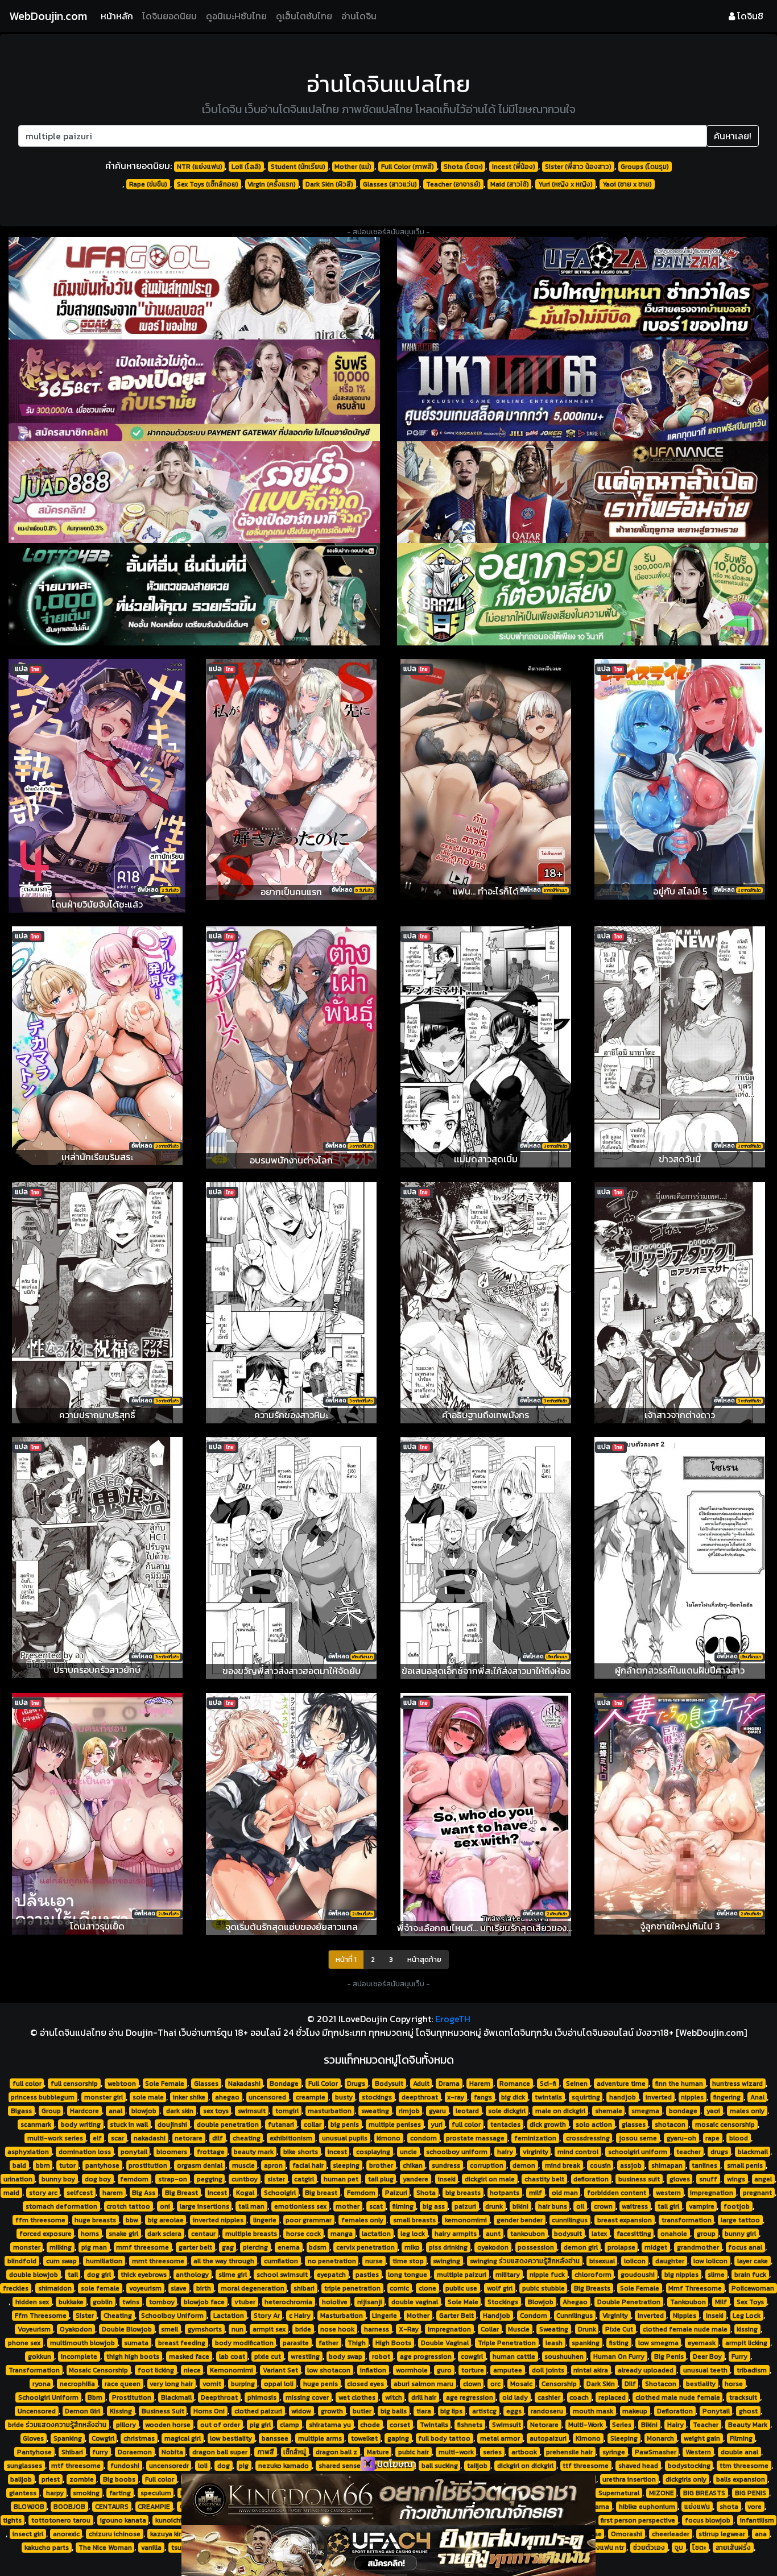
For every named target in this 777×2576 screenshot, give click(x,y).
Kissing (121, 2411)
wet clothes (357, 2397)
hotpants (505, 2193)
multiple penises (395, 2124)
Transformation (34, 2370)
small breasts (414, 2220)
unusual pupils (345, 2138)
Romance (515, 2084)
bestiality (701, 2384)
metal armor (500, 2438)
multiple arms (320, 2438)
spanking (586, 2343)
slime (716, 2275)
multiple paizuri (462, 2275)
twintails (548, 2097)
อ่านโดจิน (359, 16)
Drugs (356, 2084)
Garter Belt (456, 2316)
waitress (635, 2206)
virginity (536, 2152)
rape (712, 2138)
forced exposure (46, 2234)
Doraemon (135, 2452)
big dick (513, 2097)
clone (427, 2288)
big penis (345, 2124)
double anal (739, 2452)
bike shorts (301, 2152)
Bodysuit (389, 2084)
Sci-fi (548, 2084)
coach (579, 2397)
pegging (210, 2179)
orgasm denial (200, 2165)
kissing (747, 2329)
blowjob (144, 2111)
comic (399, 2288)
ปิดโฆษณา (396, 2463)
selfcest (80, 2193)
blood (739, 2138)
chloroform (593, 2275)
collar (313, 2124)
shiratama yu (330, 2425)
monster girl (104, 2097)
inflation (373, 2370)
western (668, 2193)
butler (362, 2411)
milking (61, 2247)
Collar (490, 2329)
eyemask (702, 2343)
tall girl (668, 2206)
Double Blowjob (127, 2329)
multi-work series (55, 2138)
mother (348, 2206)
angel (763, 2179)
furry (100, 2452)
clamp (290, 2425)
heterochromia (288, 2302)
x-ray (456, 2097)
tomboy (162, 2302)
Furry (739, 2356)
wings (736, 2179)
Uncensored (37, 2411)
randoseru (547, 2411)
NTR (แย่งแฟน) (200, 167)
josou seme (638, 2138)
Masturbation (342, 2316)
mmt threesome (158, 2261)
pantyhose (102, 2165)
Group (51, 2111)
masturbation (330, 2111)
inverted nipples (218, 2220)
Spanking (68, 2438)
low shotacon (329, 2370)
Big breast (321, 2193)
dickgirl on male (490, 2179)
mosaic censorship (725, 2124)
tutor (67, 2165)
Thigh (357, 2343)
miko (412, 2247)
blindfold (22, 2261)
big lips (451, 2411)
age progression (426, 2356)
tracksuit (743, 2397)
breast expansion (625, 2220)
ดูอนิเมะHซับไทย (236, 16)
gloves (680, 2179)
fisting (619, 2343)
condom (423, 2138)
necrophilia (77, 2384)
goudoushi (638, 2275)
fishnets (470, 2425)
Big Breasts (592, 2288)
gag (228, 2247)
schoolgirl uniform (638, 2152)
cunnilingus (570, 2220)
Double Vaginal (445, 2343)
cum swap (61, 2261)
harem (113, 2193)
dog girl (99, 2275)
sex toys (216, 2111)
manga (342, 2234)
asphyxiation (28, 2152)
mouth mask (593, 2411)
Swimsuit (507, 2425)
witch (394, 2397)
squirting (586, 2097)
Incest (217, 2193)
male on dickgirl (560, 2111)
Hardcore (84, 2111)
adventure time (621, 2084)
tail (73, 2275)
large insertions (204, 2206)
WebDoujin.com (48, 16)
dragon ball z (336, 2452)
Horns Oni (209, 2411)
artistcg (484, 2411)
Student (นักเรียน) (298, 167)
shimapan (667, 2165)
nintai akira (591, 2370)
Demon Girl (82, 2411)
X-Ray (409, 2329)
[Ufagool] (194, 288)
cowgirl (472, 2356)
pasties (367, 2275)
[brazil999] (583, 594)
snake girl (123, 2234)
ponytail (134, 2152)
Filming (741, 2438)
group (706, 2234)
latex (599, 2234)
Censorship (559, 2384)
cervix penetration (365, 2247)
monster (27, 2247)
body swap (346, 2356)
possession (536, 2247)
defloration (591, 2179)
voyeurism (145, 2288)
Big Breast (181, 2193)
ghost (748, 2411)
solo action (594, 2124)
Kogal (245, 2193)
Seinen (577, 2084)
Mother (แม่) (353, 167)
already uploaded (646, 2370)
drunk (494, 2206)
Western (698, 2452)
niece (192, 2370)
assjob (631, 2165)
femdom (134, 2179)
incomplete (79, 2356)
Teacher (706, 2425)
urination (18, 2179)
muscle (243, 2165)
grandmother (698, 2247)
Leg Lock (747, 2316)
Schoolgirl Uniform (48, 2397)
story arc (43, 2193)
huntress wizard (737, 2084)
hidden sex (32, 2302)
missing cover (307, 2397)
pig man (94, 2247)
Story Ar (267, 2316)
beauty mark (254, 2152)
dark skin (180, 2111)
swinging (447, 2261)
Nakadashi (244, 2084)
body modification (244, 2343)
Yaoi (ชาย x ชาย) (627, 184)
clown (472, 2384)
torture (473, 2370)
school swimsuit (282, 2275)
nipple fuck (547, 2275)
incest (337, 2152)
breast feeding (182, 2343)
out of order (220, 2425)
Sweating (554, 2329)
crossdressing (588, 2138)
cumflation (281, 2261)
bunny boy (58, 2179)
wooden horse (168, 2425)
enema (289, 2247)
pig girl (260, 2425)
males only (747, 2111)
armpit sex (269, 2329)
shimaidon (55, 2288)
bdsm (318, 2247)
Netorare (544, 2425)
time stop (408, 2261)
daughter (670, 2261)
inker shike (189, 2097)
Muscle (519, 2329)
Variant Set (280, 2370)
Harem (480, 2084)
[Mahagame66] (583, 390)
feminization (535, 2138)
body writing (81, 2124)
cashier (549, 2397)
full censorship (74, 2084)
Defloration (675, 2411)
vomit (212, 2384)
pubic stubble (544, 2288)
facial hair (308, 2165)
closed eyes (365, 2384)
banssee (275, 2438)
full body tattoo (444, 2438)
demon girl (581, 2247)
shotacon (670, 2124)
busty (344, 2097)
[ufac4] (388, 2550)
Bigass (21, 2111)
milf (536, 2193)
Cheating (118, 2316)
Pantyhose (34, 2452)
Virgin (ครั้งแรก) (272, 184)
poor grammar (309, 2220)
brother (381, 2165)
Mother (418, 2316)
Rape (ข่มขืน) (148, 184)
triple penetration (352, 2288)
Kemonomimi (232, 2370)
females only (362, 2220)
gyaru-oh (681, 2138)
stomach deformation (61, 2206)
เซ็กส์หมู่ (295, 2452)
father (328, 2343)
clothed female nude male (685, 2329)
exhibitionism (291, 2138)
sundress (446, 2165)
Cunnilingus (575, 2316)
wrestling (305, 2356)
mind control (578, 2152)
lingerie (265, 2220)
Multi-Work (586, 2425)
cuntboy (245, 2179)
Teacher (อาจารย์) (453, 184)
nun (237, 2329)
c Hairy (300, 2316)
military (508, 2275)
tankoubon (528, 2234)
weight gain (702, 2438)
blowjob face (204, 2302)
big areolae (166, 2220)
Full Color (323, 2084)
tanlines (704, 2165)
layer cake (753, 2261)
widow (301, 2411)
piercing (255, 2247)
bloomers (172, 2152)
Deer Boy (707, 2356)
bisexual (602, 2261)
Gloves (33, 2438)
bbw (132, 2220)
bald (19, 2165)
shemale (609, 2111)
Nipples (685, 2316)
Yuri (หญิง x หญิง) (565, 184)
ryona (42, 2384)
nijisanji (370, 2302)
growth (332, 2411)
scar (117, 2138)
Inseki (715, 2316)
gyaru (437, 2111)
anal (115, 2111)
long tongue (408, 2275)
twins (131, 2302)
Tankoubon (688, 2302)
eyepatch (331, 2275)
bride (303, 2329)
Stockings (503, 2302)
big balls (394, 2411)
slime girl (233, 2275)
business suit (639, 2179)
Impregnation (449, 2329)
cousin (600, 2165)
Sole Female (165, 2084)
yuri (437, 2124)
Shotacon (661, 2384)
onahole (674, 2234)
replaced (612, 2397)
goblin (103, 2302)
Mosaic (521, 2384)
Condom (534, 2316)
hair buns (553, 2206)
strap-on (173, 2179)
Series (622, 2425)
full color (27, 2084)
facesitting (634, 2234)
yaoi (713, 2111)
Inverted (651, 2316)
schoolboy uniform (457, 2152)
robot (381, 2356)
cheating (247, 2138)
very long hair (171, 2384)
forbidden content (617, 2193)
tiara (424, 2411)
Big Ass (144, 2193)
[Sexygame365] (194, 390)
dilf (218, 2138)
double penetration (228, 2124)
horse (734, 2384)
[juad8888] (194, 492)
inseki (447, 2179)
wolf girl (500, 2288)
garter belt (195, 2247)
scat (376, 2206)
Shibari (72, 2452)
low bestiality (231, 2438)
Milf (721, 2302)
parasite (296, 2343)
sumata (136, 2343)
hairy (505, 2152)
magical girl (183, 2438)
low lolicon (710, 2261)
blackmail (753, 2152)
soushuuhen (564, 2356)
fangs (483, 2097)
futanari (281, 2124)
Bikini (649, 2425)
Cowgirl (103, 2438)
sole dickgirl (507, 2111)
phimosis (262, 2397)
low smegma (658, 2343)
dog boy (98, 2179)
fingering (727, 2097)
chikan (413, 2165)
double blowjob (34, 2275)
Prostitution (132, 2397)
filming (403, 2206)
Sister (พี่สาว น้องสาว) (578, 167)
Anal (757, 2097)
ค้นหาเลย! (733, 136)
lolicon (635, 2261)
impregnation (712, 2193)
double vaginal (415, 2302)
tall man (251, 2206)
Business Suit (163, 2411)
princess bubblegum (43, 2097)
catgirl (304, 2179)
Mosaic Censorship (98, 2370)
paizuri (465, 2206)
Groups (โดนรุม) (645, 167)
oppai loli (279, 2384)
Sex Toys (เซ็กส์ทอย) (208, 184)
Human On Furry (619, 2356)
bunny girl (740, 2234)
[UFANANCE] (583, 492)
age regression (470, 2397)
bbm (43, 2165)
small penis (745, 2165)
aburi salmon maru (423, 2384)
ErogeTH (453, 2019)
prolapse (621, 2247)
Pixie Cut (619, 2329)
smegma (645, 2111)
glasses (634, 2124)
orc (495, 2384)
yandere (416, 2179)
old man (565, 2193)
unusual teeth (705, 2370)
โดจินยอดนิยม (170, 16)
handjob (623, 2097)
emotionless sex (300, 2206)
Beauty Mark (748, 2425)
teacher (689, 2152)
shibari (304, 2288)
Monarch (660, 2438)
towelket (364, 2438)
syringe (614, 2452)
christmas (139, 2438)
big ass (434, 2206)
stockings (377, 2097)
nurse (374, 2261)
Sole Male (463, 2302)
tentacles (505, 2124)
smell (170, 2329)
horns (90, 2234)
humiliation (104, 2261)
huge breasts (95, 2220)
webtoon (122, 2084)
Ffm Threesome (41, 2316)
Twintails (434, 2425)
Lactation (229, 2316)
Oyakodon (76, 2329)
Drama (449, 2084)
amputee (508, 2370)
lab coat (232, 2356)
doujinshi (172, 2124)
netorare (189, 2138)
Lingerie (385, 2316)
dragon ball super (220, 2452)
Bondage (284, 2084)
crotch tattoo (128, 2206)
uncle (408, 2152)
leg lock (413, 2234)
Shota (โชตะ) (463, 167)
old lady (515, 2397)
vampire (702, 2206)
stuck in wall (129, 2124)
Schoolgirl (280, 2193)
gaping (398, 2438)
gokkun (40, 2356)
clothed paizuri (258, 2411)
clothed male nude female (678, 2397)
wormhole (412, 2370)
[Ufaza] (583, 288)
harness (377, 2329)
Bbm (95, 2397)
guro (444, 2370)
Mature (378, 2452)
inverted (659, 2097)
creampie (311, 2097)
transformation (687, 2220)
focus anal (745, 2247)
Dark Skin (601, 2384)
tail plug (381, 2179)
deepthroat (420, 2097)
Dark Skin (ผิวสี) (329, 184)
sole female (100, 2288)
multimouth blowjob (82, 2343)
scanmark (36, 2124)
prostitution (148, 2165)
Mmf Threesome (695, 2288)
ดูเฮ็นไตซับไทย (304, 16)
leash (554, 2343)
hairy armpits (456, 2234)
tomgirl (287, 2111)
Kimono (588, 2438)
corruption (487, 2165)
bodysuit (568, 2234)
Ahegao (575, 2302)
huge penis (321, 2384)
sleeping (346, 2165)
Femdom (361, 2193)
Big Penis (669, 2356)
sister (276, 2179)
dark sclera (164, 2234)
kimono (388, 2138)
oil (580, 2206)
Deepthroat (219, 2397)
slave (179, 2288)
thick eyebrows (144, 2275)
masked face (189, 2356)
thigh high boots (133, 2356)
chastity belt (544, 2179)
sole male (148, 2097)
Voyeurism (34, 2329)
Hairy (675, 2425)
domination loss (85, 2152)
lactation (376, 2234)
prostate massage (475, 2138)
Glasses (206, 2084)
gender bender (520, 2220)
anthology (192, 2275)
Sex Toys (750, 2302)
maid (11, 2193)
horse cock (303, 2234)
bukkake (71, 2302)
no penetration (332, 2261)
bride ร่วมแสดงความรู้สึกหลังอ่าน (57, 2425)
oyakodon (493, 2247)
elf (97, 2138)
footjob (737, 2206)
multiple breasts (251, 2234)
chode (370, 2425)
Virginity (615, 2316)
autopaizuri (548, 2438)
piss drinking (448, 2247)
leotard (467, 2111)
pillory (126, 2425)
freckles (16, 2288)
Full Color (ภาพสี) (408, 167)
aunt (493, 2234)
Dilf (630, 2384)
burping (243, 2384)
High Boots (393, 2343)
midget (656, 2247)
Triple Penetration (507, 2343)
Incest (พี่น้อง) (514, 167)
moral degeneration (253, 2288)
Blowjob (541, 2302)
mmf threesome (142, 2247)
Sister (85, 2316)
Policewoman (753, 2288)
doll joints (548, 2370)
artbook (524, 2452)
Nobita (172, 2452)
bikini (520, 2206)
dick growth (548, 2124)
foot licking (156, 2370)
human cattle (514, 2356)
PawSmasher (656, 2452)
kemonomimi (466, 2220)
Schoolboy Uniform (172, 2316)
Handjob (497, 2316)
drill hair (424, 2397)
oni (165, 2206)
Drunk (587, 2329)
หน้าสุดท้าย (424, 1959)
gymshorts (205, 2329)
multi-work (456, 2452)
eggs (514, 2411)
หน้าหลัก (119, 16)
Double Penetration (629, 2302)
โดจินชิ (749, 16)
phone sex (24, 2343)
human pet (341, 2179)
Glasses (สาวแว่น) (390, 184)
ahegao (227, 2097)
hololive (335, 2302)
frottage (211, 2152)
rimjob (409, 2111)
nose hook (337, 2329)
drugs (719, 2152)
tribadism (752, 2370)
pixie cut (268, 2356)
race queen (123, 2384)
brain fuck (750, 2275)
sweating (375, 2111)
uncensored (267, 2097)
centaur (203, 2234)
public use (461, 2288)
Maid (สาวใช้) (510, 184)
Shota (426, 2193)
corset (400, 2425)
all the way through (224, 2261)
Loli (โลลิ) (246, 167)
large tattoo (740, 2220)
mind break (563, 2165)
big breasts (463, 2193)
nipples (692, 2097)
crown (603, 2206)
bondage (683, 2111)
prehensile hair (569, 2452)
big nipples (681, 2275)
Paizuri (396, 2193)
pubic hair (414, 2452)
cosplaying (373, 2152)
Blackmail (176, 2397)
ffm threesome (40, 2220)
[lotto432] (194, 594)
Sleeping (624, 2438)
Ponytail (716, 2411)
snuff (708, 2179)
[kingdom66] (388, 2499)
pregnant (757, 2193)
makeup (635, 2411)
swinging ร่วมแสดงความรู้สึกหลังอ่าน (525, 2261)
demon (524, 2165)
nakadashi (150, 2138)
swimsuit (252, 2111)
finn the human (679, 2084)
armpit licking (746, 2343)
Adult (421, 2084)
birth (204, 2288)
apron (273, 2165)
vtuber (245, 2302)
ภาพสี (266, 2452)
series (492, 2452)
